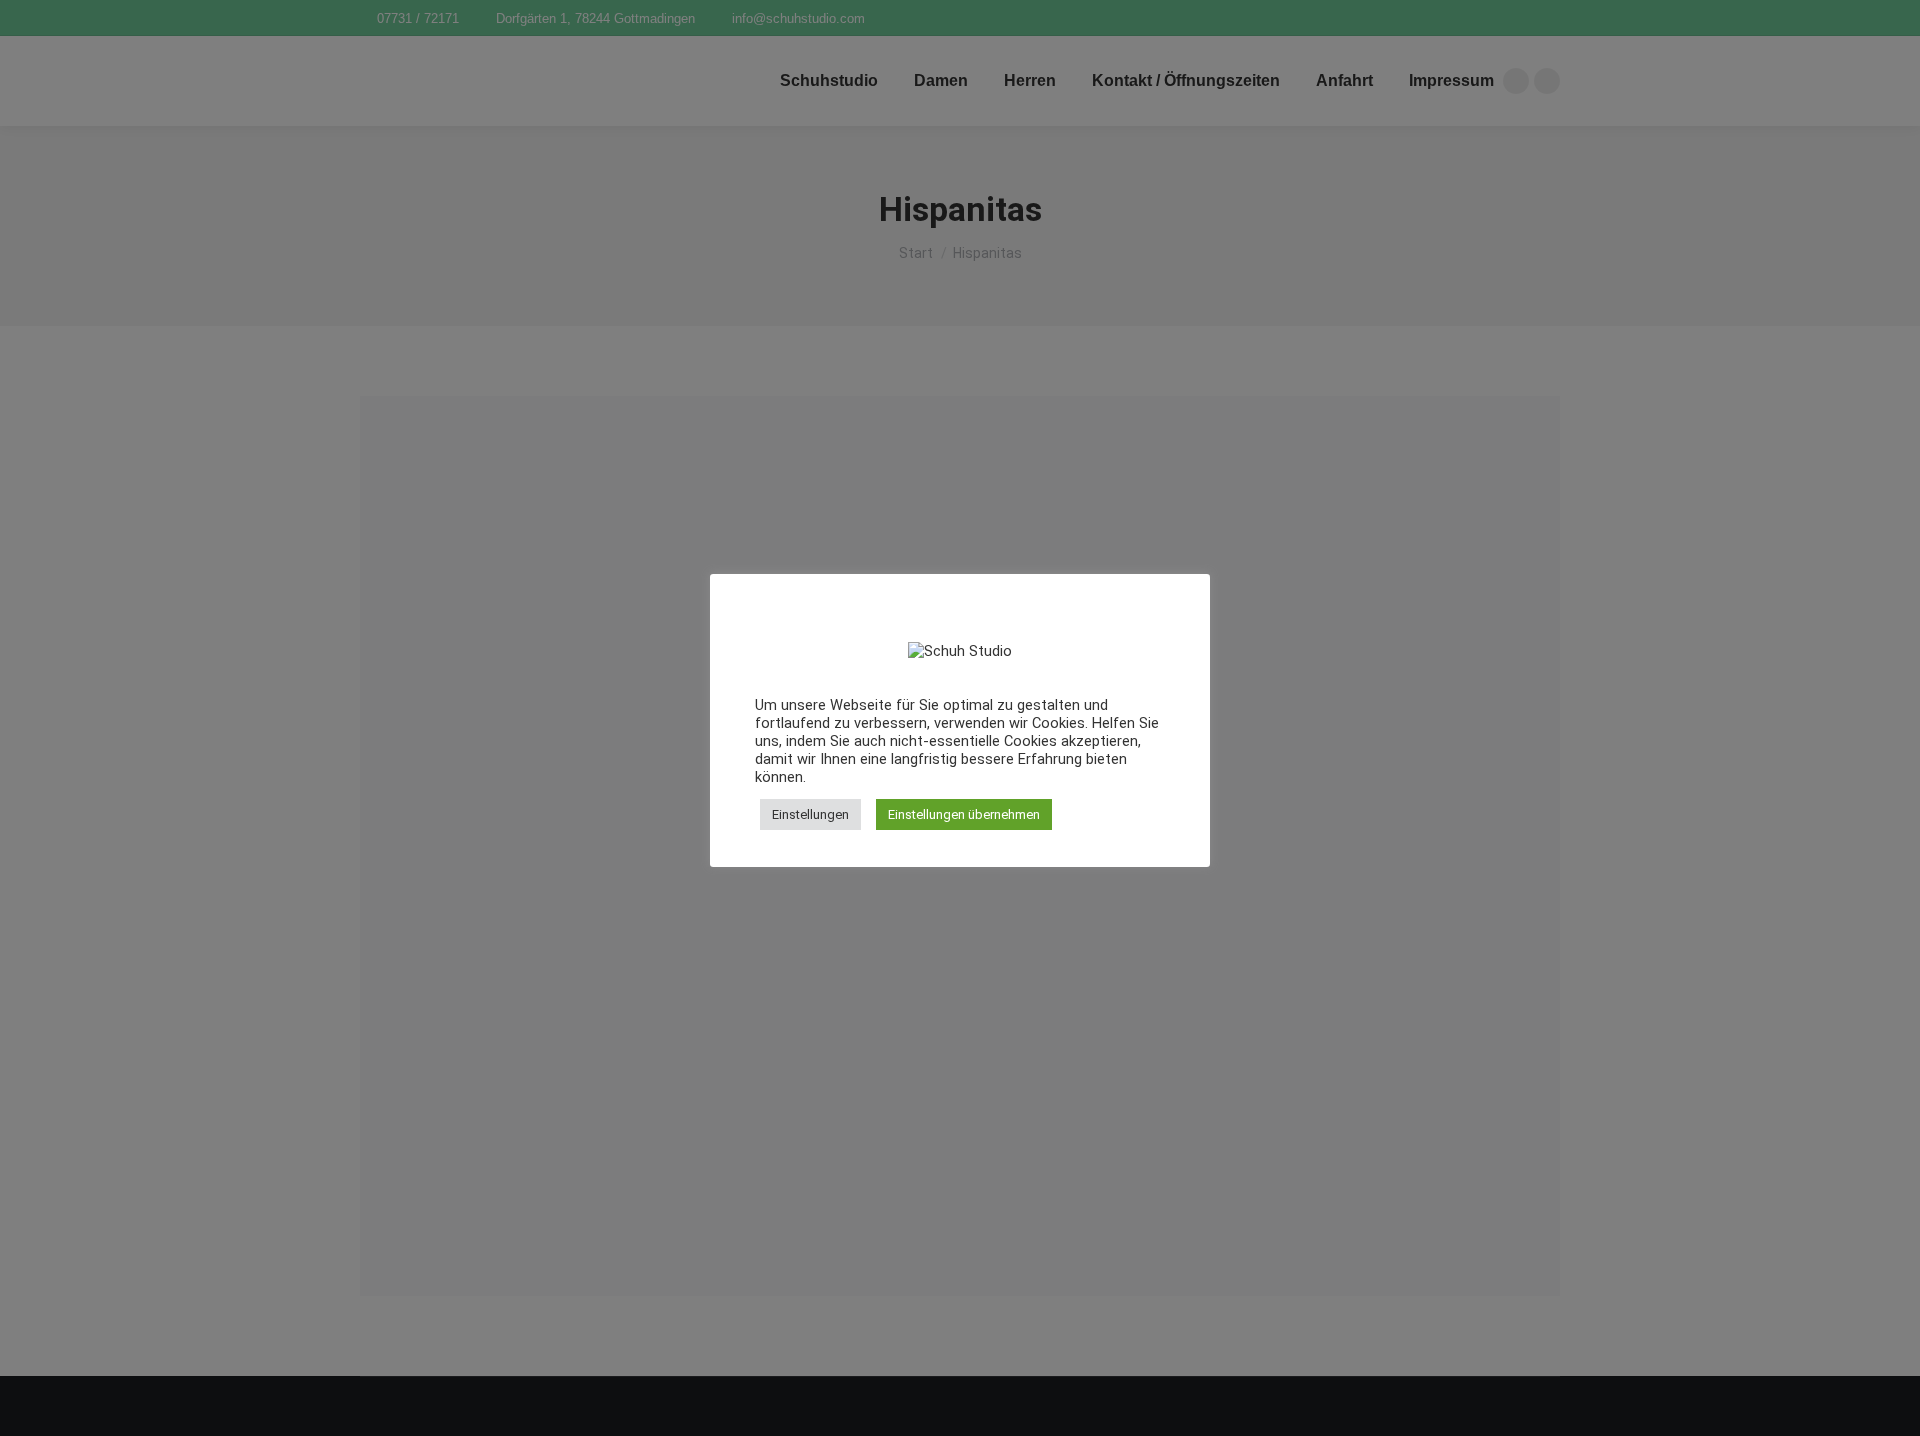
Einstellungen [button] (810, 814)
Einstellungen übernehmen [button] (964, 814)
